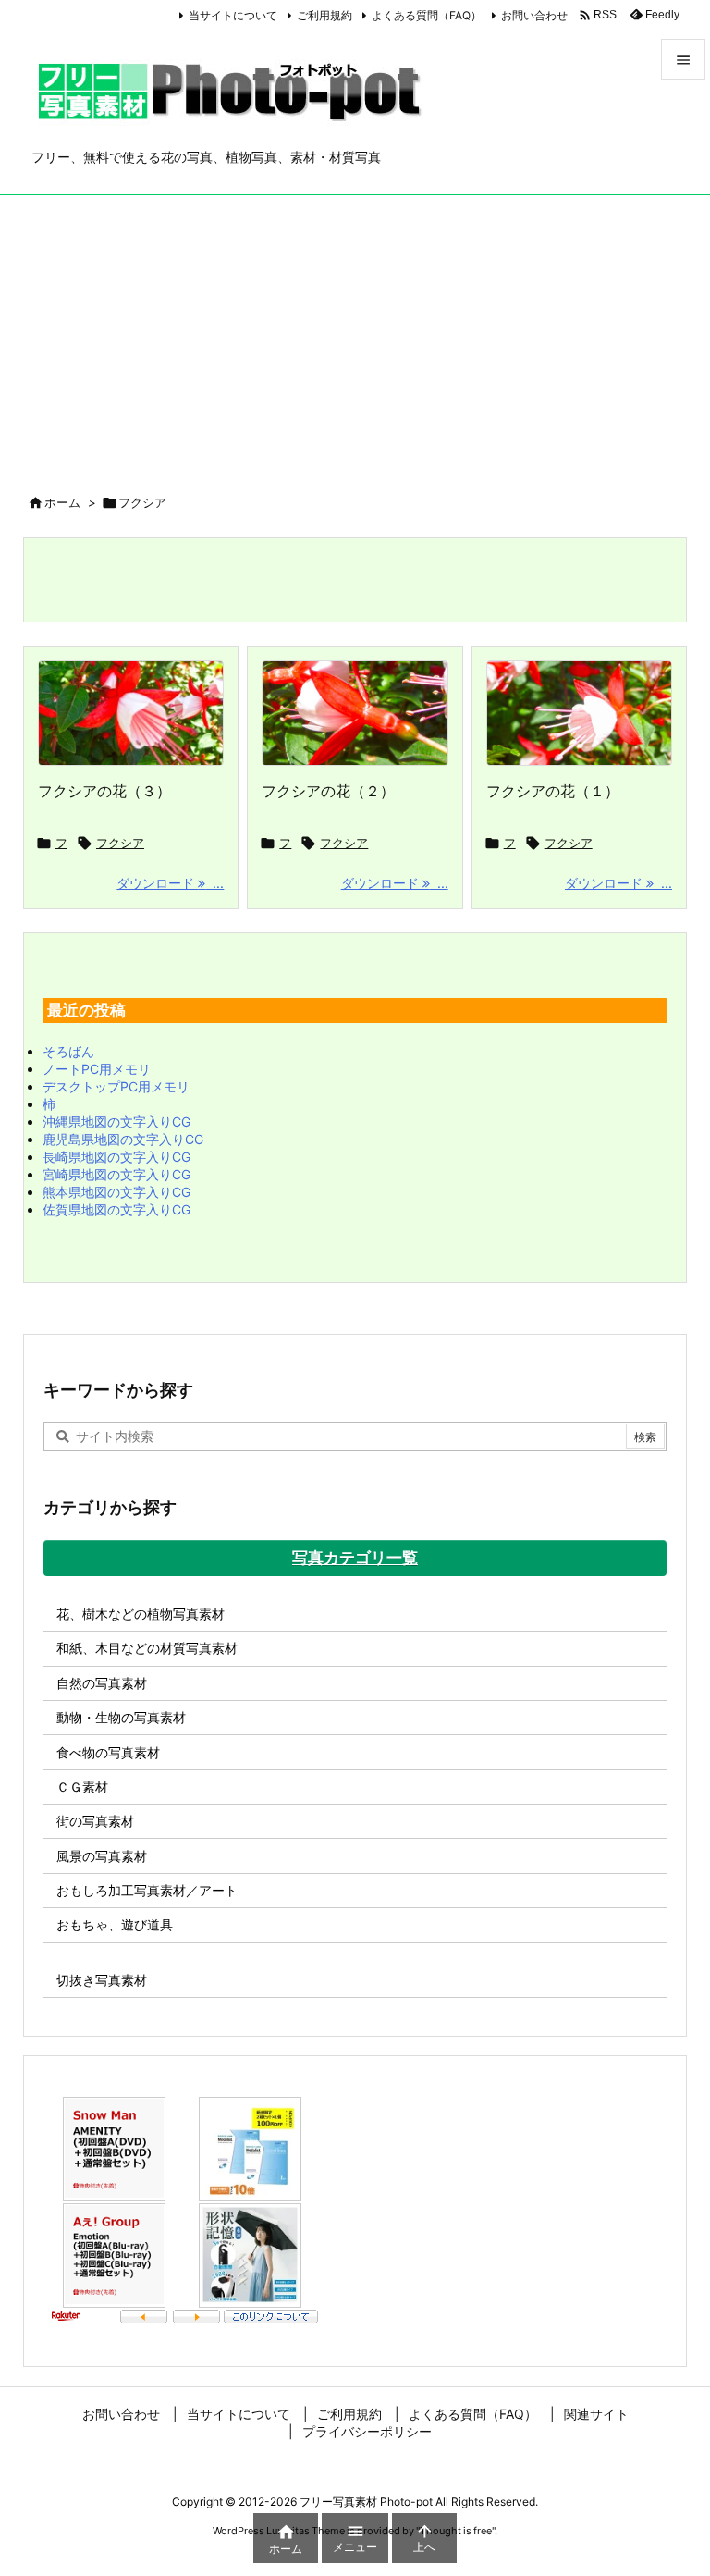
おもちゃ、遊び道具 (115, 1924)
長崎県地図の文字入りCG (116, 1157)
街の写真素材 (95, 1821)
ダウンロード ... (170, 883)
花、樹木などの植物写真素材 (141, 1614)
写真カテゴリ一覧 (355, 1558)
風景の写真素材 (102, 1856)
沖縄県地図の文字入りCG (116, 1122)
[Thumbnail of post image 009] (355, 713)
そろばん (68, 1051)
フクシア (120, 843)
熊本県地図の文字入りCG (116, 1192)
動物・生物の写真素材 (121, 1717)
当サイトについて (233, 15)
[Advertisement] (355, 334)
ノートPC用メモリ (97, 1069)
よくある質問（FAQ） (427, 15)
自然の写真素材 (102, 1683)
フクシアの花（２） (328, 791)
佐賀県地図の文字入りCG (116, 1209)
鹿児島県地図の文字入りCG (123, 1139)
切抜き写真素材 (102, 1980)
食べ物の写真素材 (108, 1752)
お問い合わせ (534, 15)
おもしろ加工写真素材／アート (147, 1890)
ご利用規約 (324, 15)
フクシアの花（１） (553, 791)
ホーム (62, 502)
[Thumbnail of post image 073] (131, 713)
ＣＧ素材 (82, 1787)
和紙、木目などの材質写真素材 (147, 1648)
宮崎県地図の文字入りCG (116, 1174)
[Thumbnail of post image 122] (579, 713)
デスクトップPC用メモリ (116, 1086)
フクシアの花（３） (104, 791)
